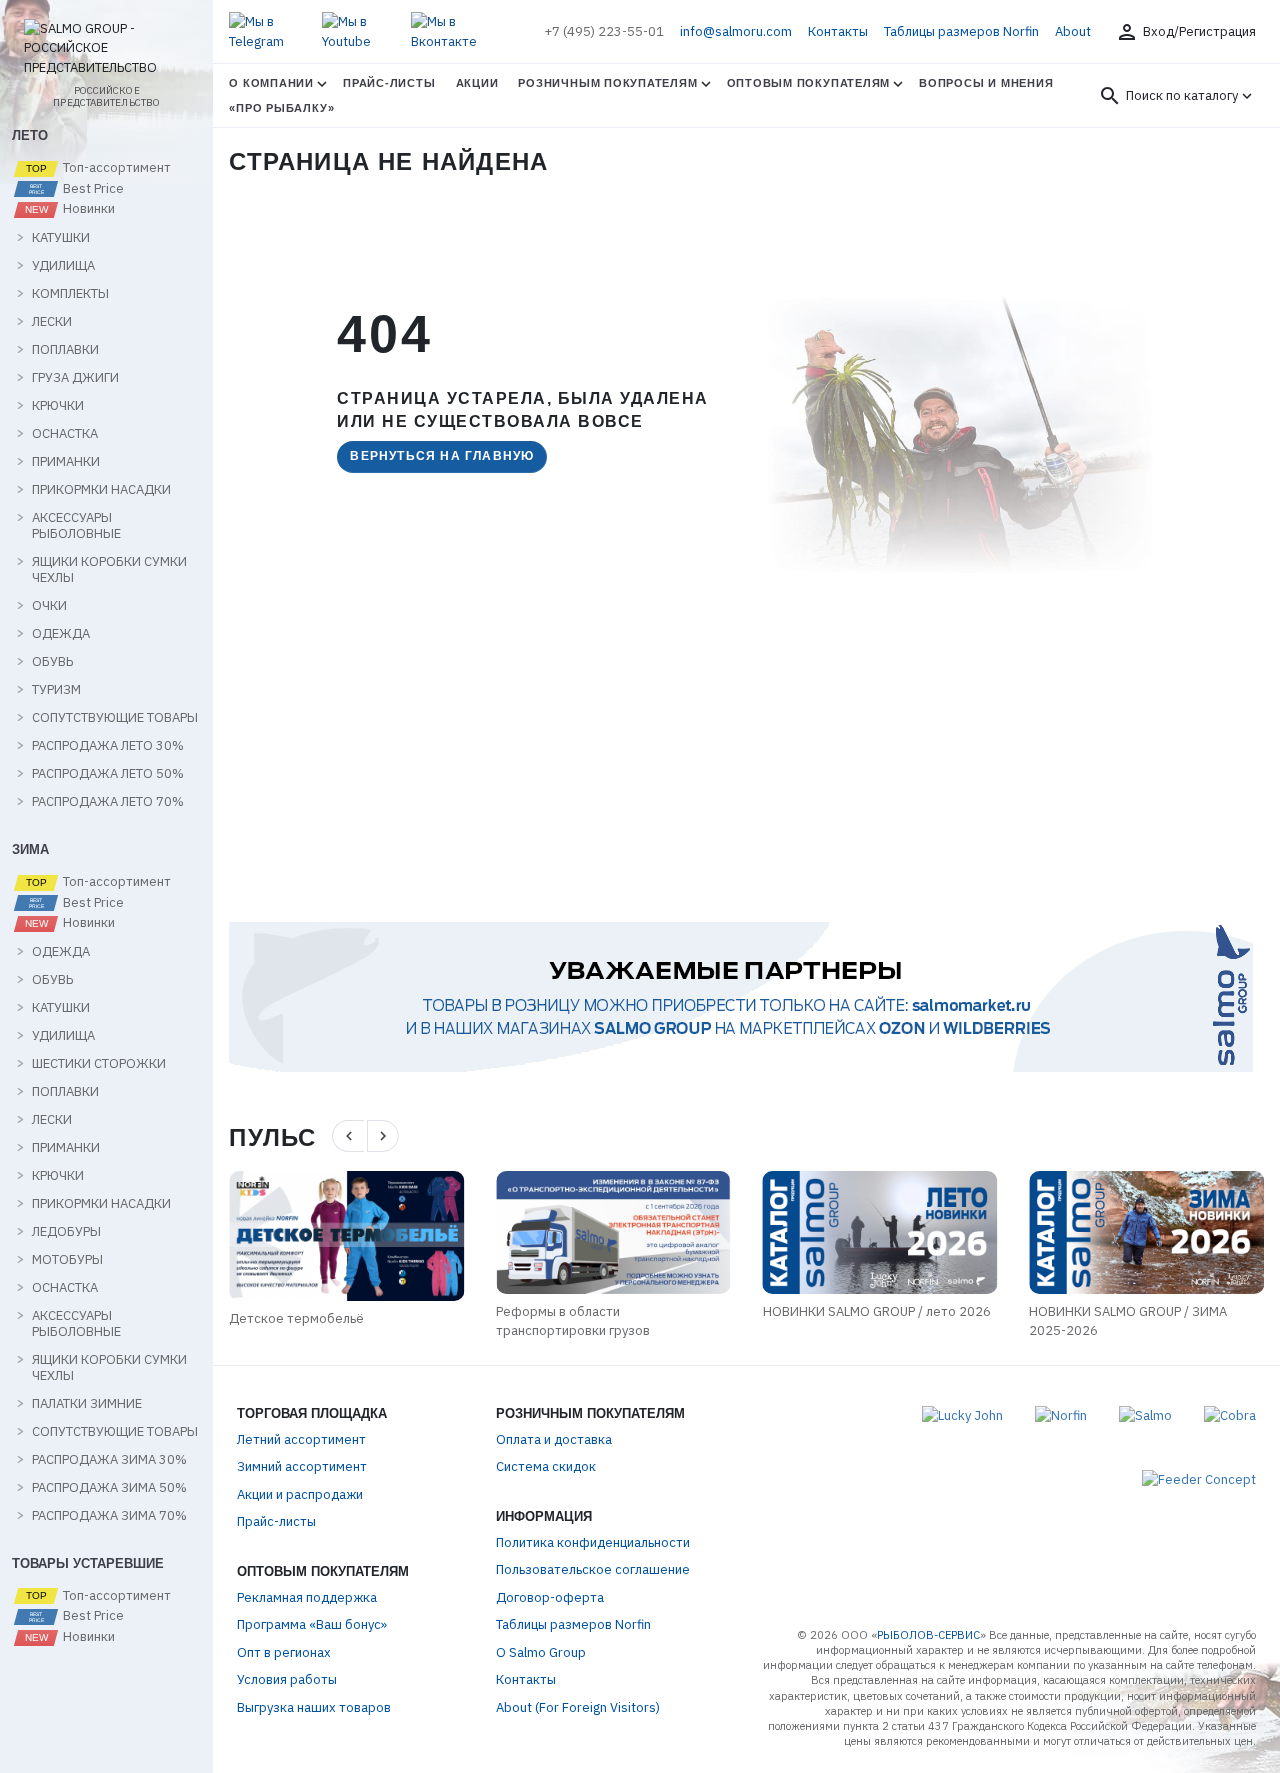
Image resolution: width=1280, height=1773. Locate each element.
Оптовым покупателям (809, 83)
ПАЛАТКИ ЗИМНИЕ (87, 1404)
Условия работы (287, 1679)
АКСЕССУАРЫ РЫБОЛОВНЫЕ (76, 526)
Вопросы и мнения (986, 83)
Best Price (92, 189)
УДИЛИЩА (63, 266)
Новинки (87, 209)
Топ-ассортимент (115, 168)
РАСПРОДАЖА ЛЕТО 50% (108, 774)
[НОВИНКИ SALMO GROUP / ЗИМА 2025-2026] (1146, 1232)
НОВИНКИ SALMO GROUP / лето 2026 (877, 1311)
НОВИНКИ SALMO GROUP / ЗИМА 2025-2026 (1128, 1321)
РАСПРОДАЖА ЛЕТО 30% (108, 746)
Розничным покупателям (607, 83)
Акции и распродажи (300, 1494)
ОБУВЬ (52, 662)
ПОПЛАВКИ (65, 350)
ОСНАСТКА (65, 434)
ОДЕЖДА (61, 634)
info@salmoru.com (736, 31)
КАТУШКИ (61, 238)
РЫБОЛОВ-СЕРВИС (928, 1635)
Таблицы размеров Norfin (961, 31)
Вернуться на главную (442, 456)
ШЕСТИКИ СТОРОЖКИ (99, 1064)
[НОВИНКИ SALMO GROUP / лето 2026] (880, 1232)
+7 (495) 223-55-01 (604, 31)
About (1073, 31)
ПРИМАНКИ (66, 462)
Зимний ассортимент (302, 1466)
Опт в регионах (284, 1652)
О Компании (271, 83)
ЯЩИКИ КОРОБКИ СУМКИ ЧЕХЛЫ (109, 570)
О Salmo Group (541, 1652)
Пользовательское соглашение (593, 1569)
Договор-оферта (550, 1597)
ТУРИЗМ (56, 690)
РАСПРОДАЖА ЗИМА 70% (109, 1516)
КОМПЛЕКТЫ (70, 294)
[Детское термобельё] (346, 1236)
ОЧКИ (49, 606)
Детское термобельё (296, 1318)
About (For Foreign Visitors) (578, 1707)
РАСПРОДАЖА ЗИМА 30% (109, 1460)
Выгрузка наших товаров (314, 1707)
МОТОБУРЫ (67, 1260)
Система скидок (546, 1466)
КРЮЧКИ (58, 406)
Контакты (838, 31)
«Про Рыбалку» (281, 108)
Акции (477, 83)
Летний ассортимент (301, 1439)
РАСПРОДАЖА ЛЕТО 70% (108, 802)
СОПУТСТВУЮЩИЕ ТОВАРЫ (115, 718)
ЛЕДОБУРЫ (66, 1232)
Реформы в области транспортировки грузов (573, 1321)
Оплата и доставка (554, 1439)
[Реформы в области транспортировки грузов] (613, 1232)
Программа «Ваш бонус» (312, 1624)
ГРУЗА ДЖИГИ (75, 378)
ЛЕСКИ (52, 322)
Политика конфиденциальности (593, 1542)
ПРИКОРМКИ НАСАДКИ (101, 490)
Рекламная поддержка (307, 1597)
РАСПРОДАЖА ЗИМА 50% (109, 1488)
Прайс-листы (389, 83)
